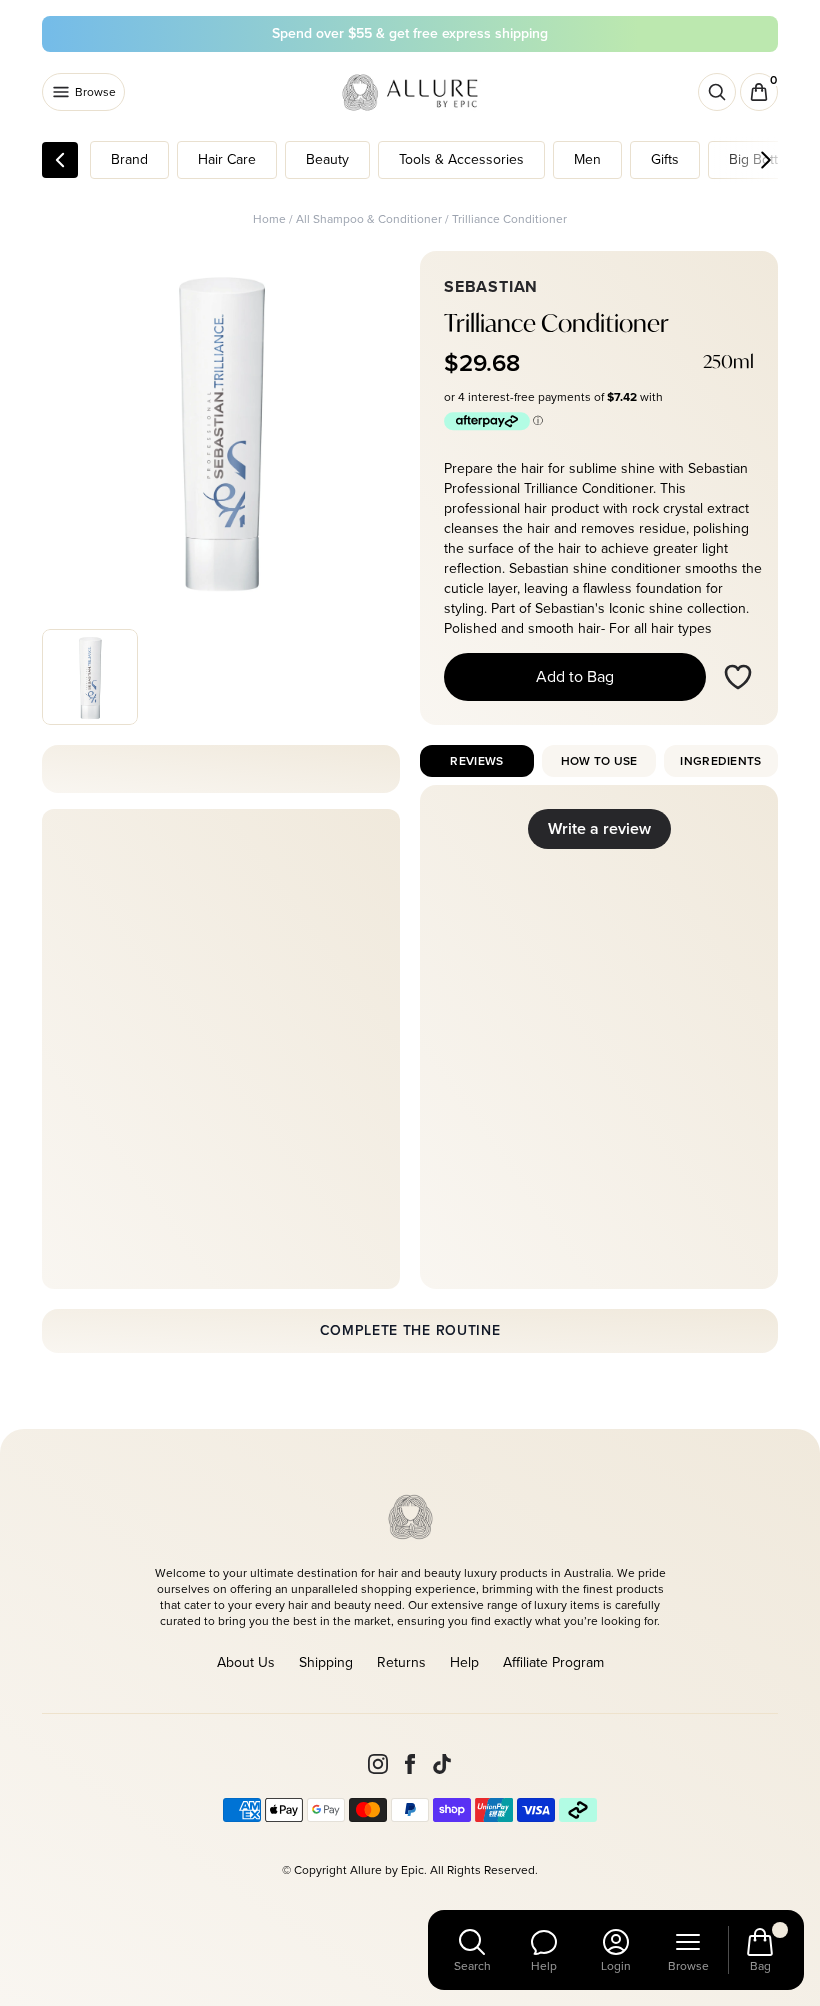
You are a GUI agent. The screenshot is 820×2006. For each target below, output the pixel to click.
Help (464, 1662)
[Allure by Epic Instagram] (378, 1764)
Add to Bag (575, 676)
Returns (401, 1662)
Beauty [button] (327, 159)
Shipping (326, 1662)
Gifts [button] (665, 159)
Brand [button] (129, 159)
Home (269, 219)
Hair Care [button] (227, 159)
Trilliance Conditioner (509, 219)
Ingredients (720, 761)
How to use (599, 761)
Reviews (476, 761)
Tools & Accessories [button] (461, 159)
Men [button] (587, 159)
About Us (246, 1662)
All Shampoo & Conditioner (369, 219)
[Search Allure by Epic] (717, 92)
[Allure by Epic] (412, 92)
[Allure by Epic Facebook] (410, 1764)
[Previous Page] (60, 160)
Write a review (599, 828)
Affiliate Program (553, 1662)
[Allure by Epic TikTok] (442, 1764)
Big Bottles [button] (762, 159)
